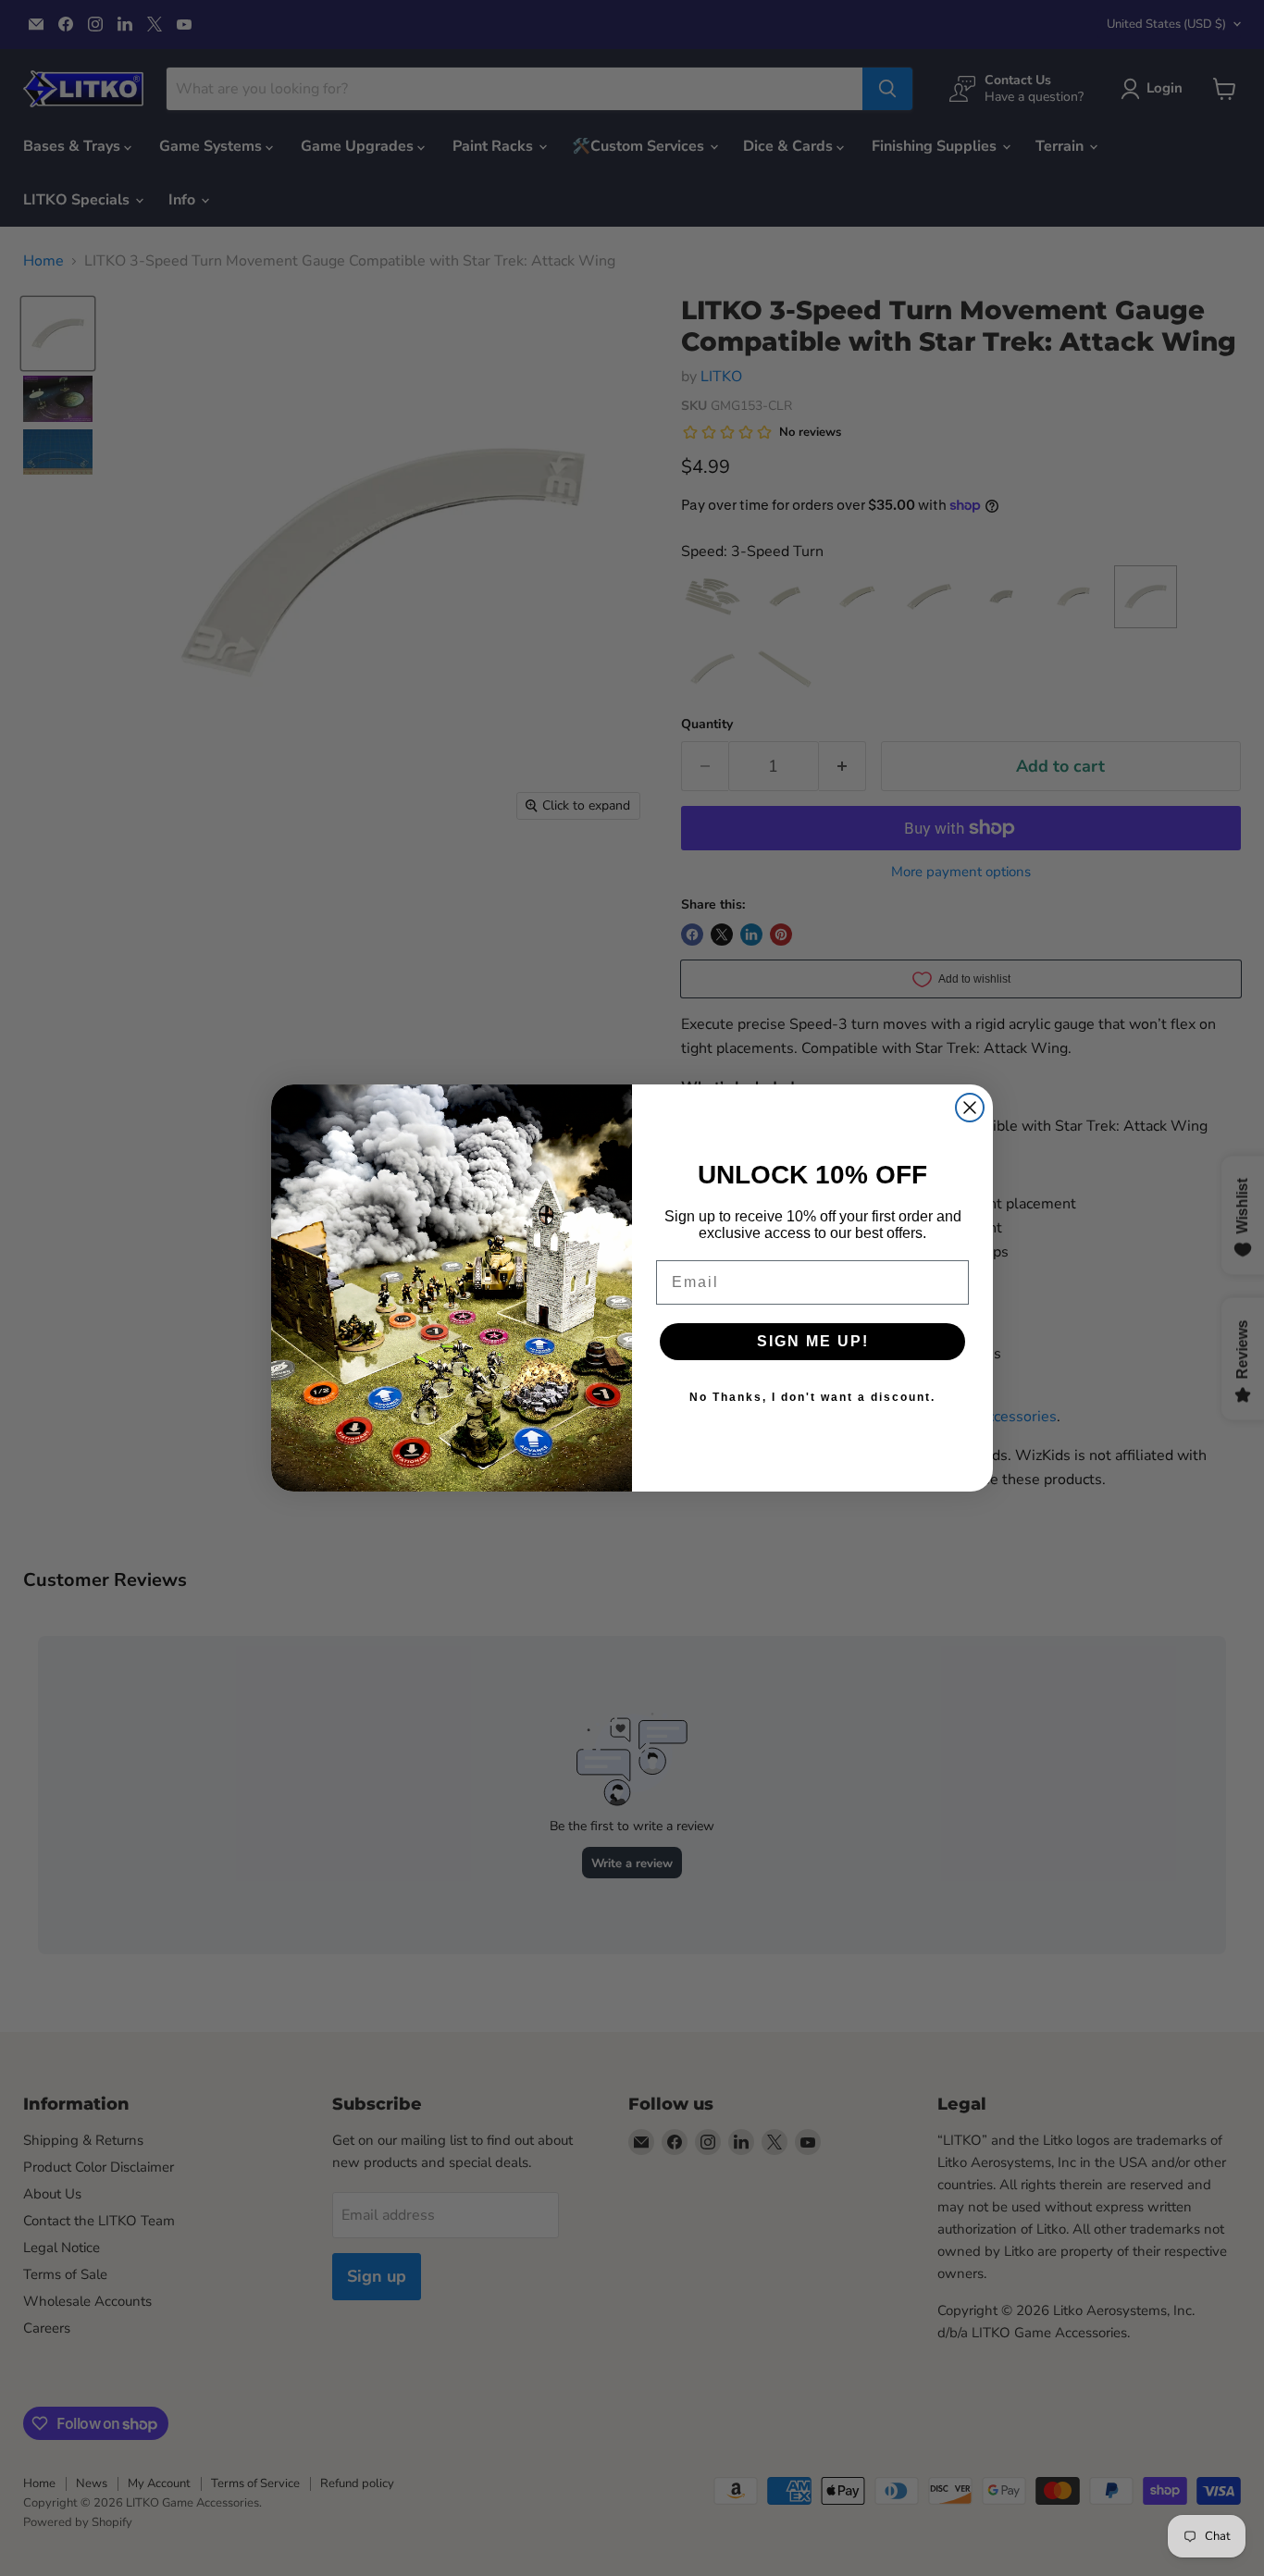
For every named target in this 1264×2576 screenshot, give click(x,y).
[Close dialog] (970, 1108)
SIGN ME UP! (813, 1341)
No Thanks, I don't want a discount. (812, 1397)
